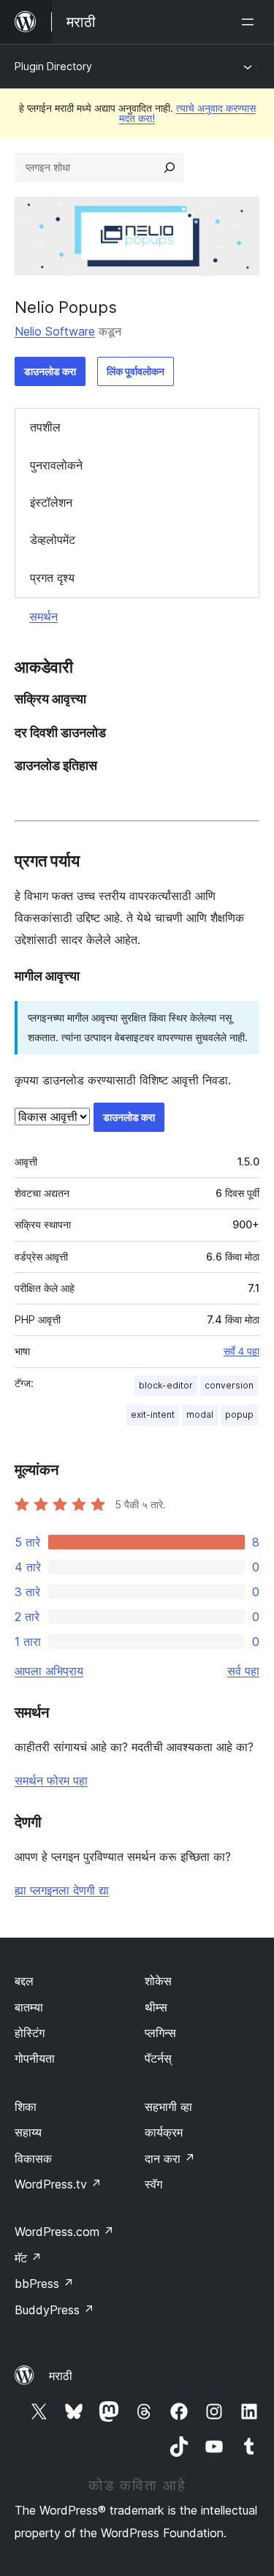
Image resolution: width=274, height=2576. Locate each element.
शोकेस (158, 1981)
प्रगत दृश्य (52, 578)
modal (200, 1414)
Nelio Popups (66, 307)
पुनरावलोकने (56, 465)
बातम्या (29, 2007)
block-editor (166, 1385)
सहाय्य (28, 2132)
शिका (26, 2107)
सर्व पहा (243, 1671)
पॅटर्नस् (158, 2058)
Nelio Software (55, 331)
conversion (229, 1385)
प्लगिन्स (160, 2033)
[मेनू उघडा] (251, 22)
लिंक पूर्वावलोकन (136, 371)
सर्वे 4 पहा (241, 1351)
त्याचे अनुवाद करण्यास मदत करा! (187, 113)
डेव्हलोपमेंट (53, 540)
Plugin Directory (53, 66)
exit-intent (153, 1414)
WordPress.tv (58, 2184)
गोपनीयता (35, 2058)
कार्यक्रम (164, 2132)
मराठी (61, 2376)
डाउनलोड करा (50, 371)
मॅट (28, 2258)
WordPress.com (64, 2232)
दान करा (170, 2158)
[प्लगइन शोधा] (170, 167)
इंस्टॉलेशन (51, 502)
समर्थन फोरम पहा (51, 1780)
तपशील (45, 427)
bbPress (44, 2284)
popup (239, 1414)
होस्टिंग (30, 2033)
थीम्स (156, 2007)
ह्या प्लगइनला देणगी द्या (62, 1890)
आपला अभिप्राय (49, 1671)
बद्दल (24, 1981)
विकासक (33, 2158)
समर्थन (43, 616)
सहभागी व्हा (168, 2107)
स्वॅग (153, 2184)
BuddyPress (54, 2310)
